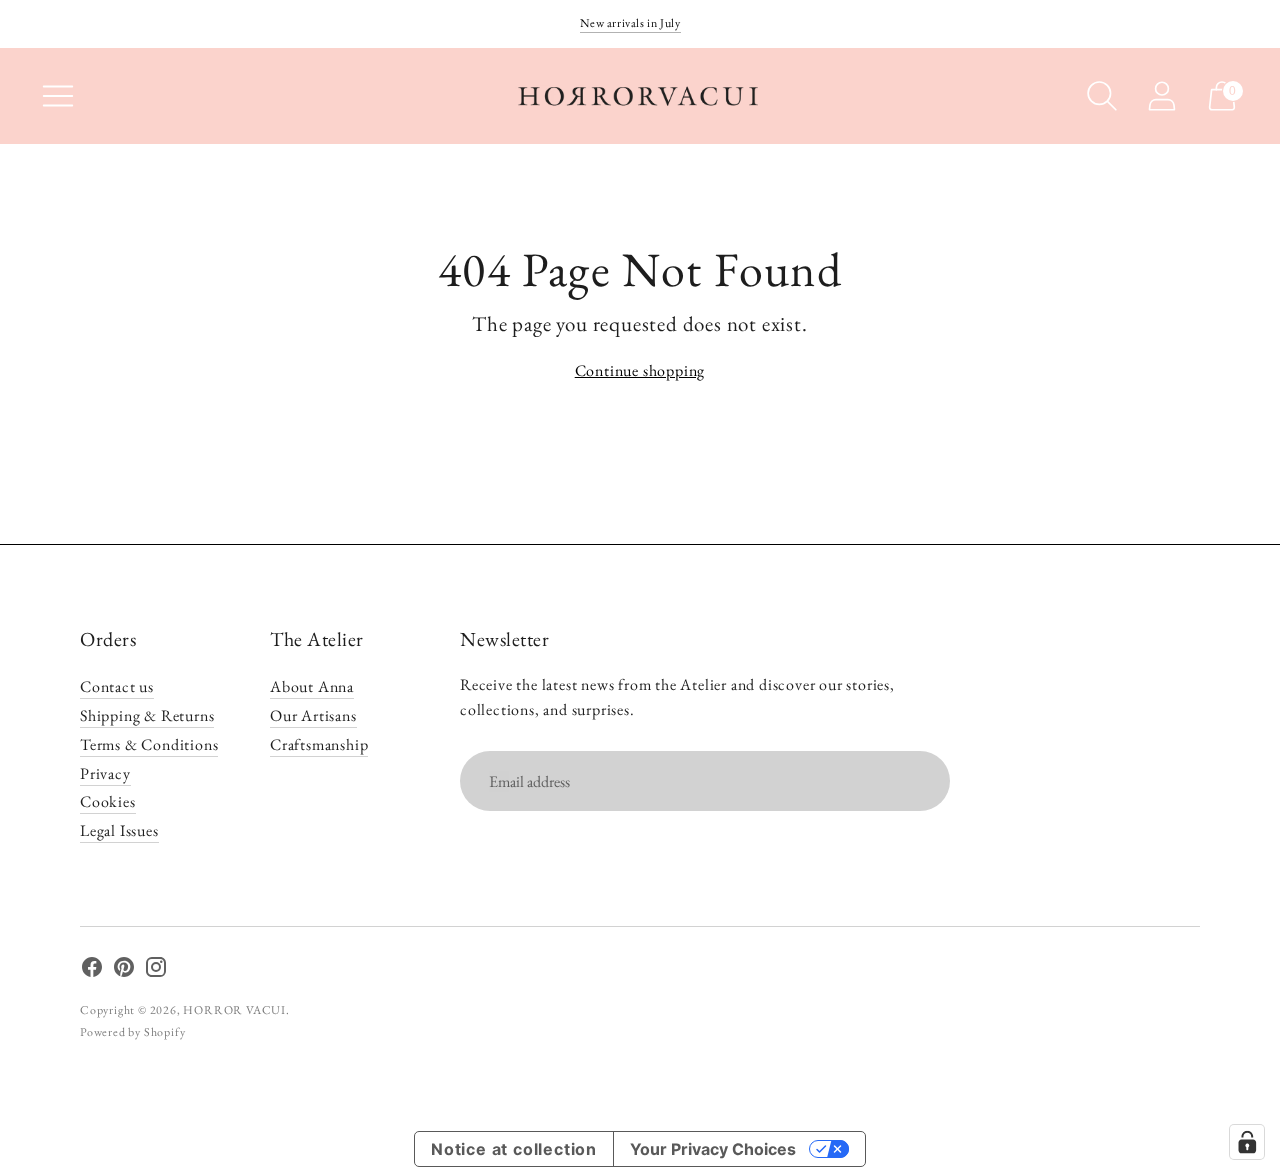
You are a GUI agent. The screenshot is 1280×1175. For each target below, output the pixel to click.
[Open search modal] (1102, 96)
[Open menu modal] (58, 96)
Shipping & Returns (147, 715)
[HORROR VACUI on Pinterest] (124, 971)
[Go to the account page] (1162, 96)
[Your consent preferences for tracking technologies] (1247, 1142)
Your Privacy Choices (713, 1149)
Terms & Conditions (149, 744)
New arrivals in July (630, 23)
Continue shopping (640, 370)
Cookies (108, 801)
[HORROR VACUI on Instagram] (156, 971)
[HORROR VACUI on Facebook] (92, 971)
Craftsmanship (319, 744)
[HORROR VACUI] (640, 96)
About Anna (312, 686)
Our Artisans (313, 715)
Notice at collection (514, 1149)
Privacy (105, 773)
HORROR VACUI (234, 1010)
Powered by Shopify (132, 1032)
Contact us (117, 686)
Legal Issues (119, 830)
